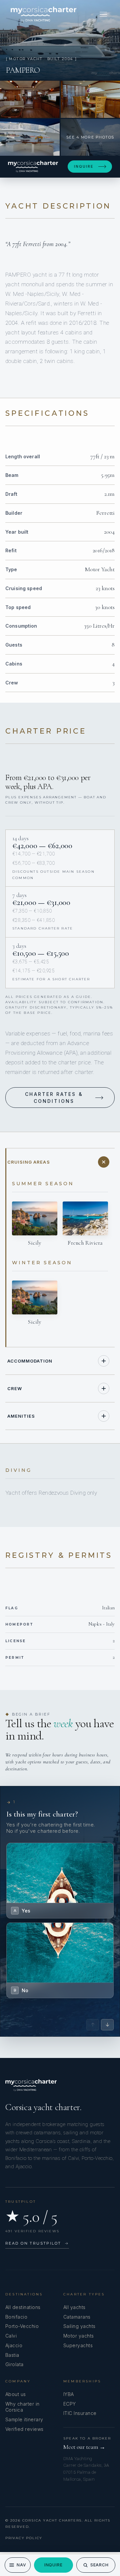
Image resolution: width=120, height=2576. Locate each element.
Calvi (11, 2336)
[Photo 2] (30, 99)
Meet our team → (84, 2447)
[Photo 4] (30, 137)
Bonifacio (16, 2317)
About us (16, 2394)
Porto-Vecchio (22, 2326)
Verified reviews (24, 2429)
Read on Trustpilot (37, 2243)
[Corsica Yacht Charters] (43, 14)
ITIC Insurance (80, 2413)
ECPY (70, 2404)
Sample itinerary (24, 2419)
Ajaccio (14, 2345)
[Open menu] (103, 14)
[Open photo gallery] (60, 40)
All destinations (23, 2307)
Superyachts (78, 2345)
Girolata (14, 2364)
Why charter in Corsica (22, 2407)
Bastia (12, 2355)
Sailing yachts (79, 2326)
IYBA (69, 2394)
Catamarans (77, 2317)
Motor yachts (79, 2336)
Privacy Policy (24, 2538)
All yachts (74, 2307)
